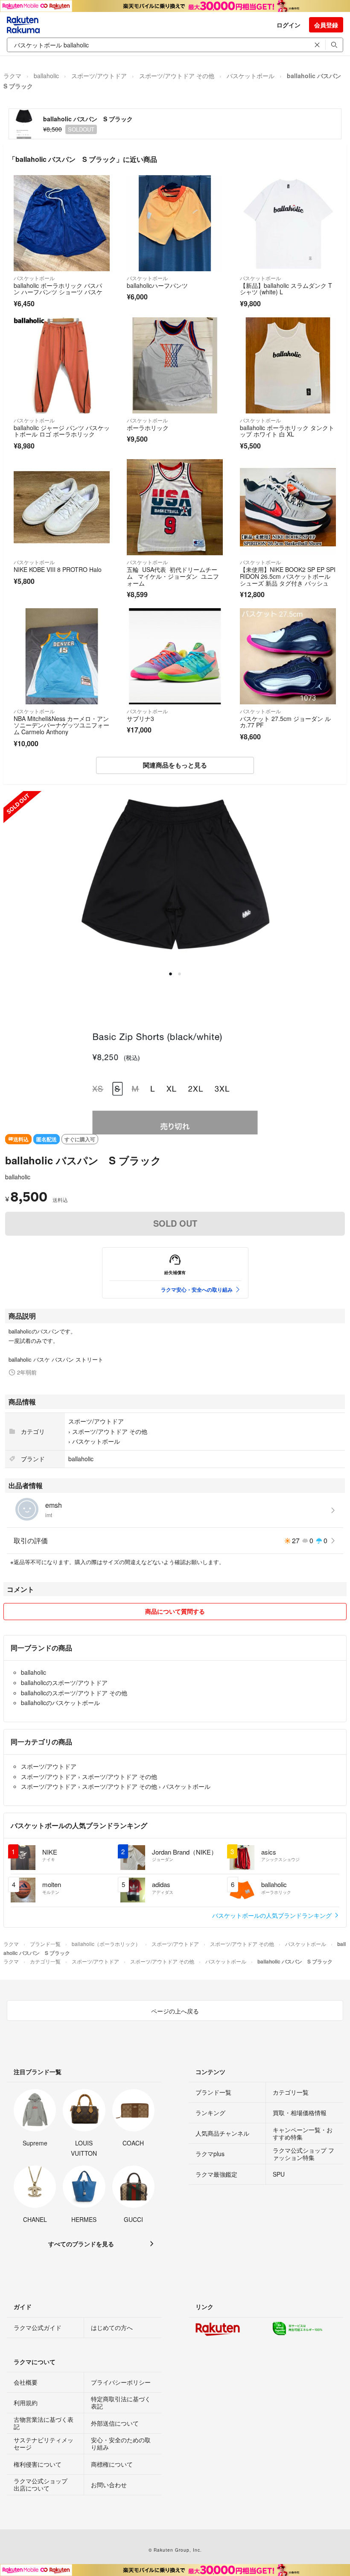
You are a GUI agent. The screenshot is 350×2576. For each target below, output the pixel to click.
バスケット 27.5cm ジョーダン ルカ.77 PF (285, 722)
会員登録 (326, 25)
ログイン (289, 25)
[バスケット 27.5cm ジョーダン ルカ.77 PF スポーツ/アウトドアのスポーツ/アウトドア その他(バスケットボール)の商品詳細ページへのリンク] (288, 656)
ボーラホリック (148, 428)
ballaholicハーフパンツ (157, 285)
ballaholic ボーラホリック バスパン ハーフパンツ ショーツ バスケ (58, 289)
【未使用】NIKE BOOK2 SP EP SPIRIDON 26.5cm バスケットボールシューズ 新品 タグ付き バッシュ (288, 576)
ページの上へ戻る (175, 2011)
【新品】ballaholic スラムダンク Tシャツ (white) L (286, 289)
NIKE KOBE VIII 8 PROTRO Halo (58, 569)
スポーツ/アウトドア (99, 76)
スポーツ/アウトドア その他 (177, 76)
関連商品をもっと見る (175, 765)
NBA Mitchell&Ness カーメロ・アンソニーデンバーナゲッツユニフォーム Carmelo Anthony (61, 725)
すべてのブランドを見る (81, 2244)
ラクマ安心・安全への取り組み (197, 1289)
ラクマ (12, 76)
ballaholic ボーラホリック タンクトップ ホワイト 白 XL (287, 431)
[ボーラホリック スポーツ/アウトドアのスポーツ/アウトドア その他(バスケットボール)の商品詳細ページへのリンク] (175, 365)
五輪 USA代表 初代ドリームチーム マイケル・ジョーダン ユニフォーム (173, 576)
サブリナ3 (140, 718)
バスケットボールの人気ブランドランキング (273, 1915)
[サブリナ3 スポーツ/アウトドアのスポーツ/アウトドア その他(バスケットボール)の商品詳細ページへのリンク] (175, 656)
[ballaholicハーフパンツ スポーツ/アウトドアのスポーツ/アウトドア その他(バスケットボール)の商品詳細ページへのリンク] (175, 223)
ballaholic (46, 76)
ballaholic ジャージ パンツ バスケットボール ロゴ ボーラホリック (62, 431)
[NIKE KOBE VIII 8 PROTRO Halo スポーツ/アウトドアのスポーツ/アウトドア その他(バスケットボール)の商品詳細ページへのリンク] (62, 507)
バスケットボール (251, 76)
